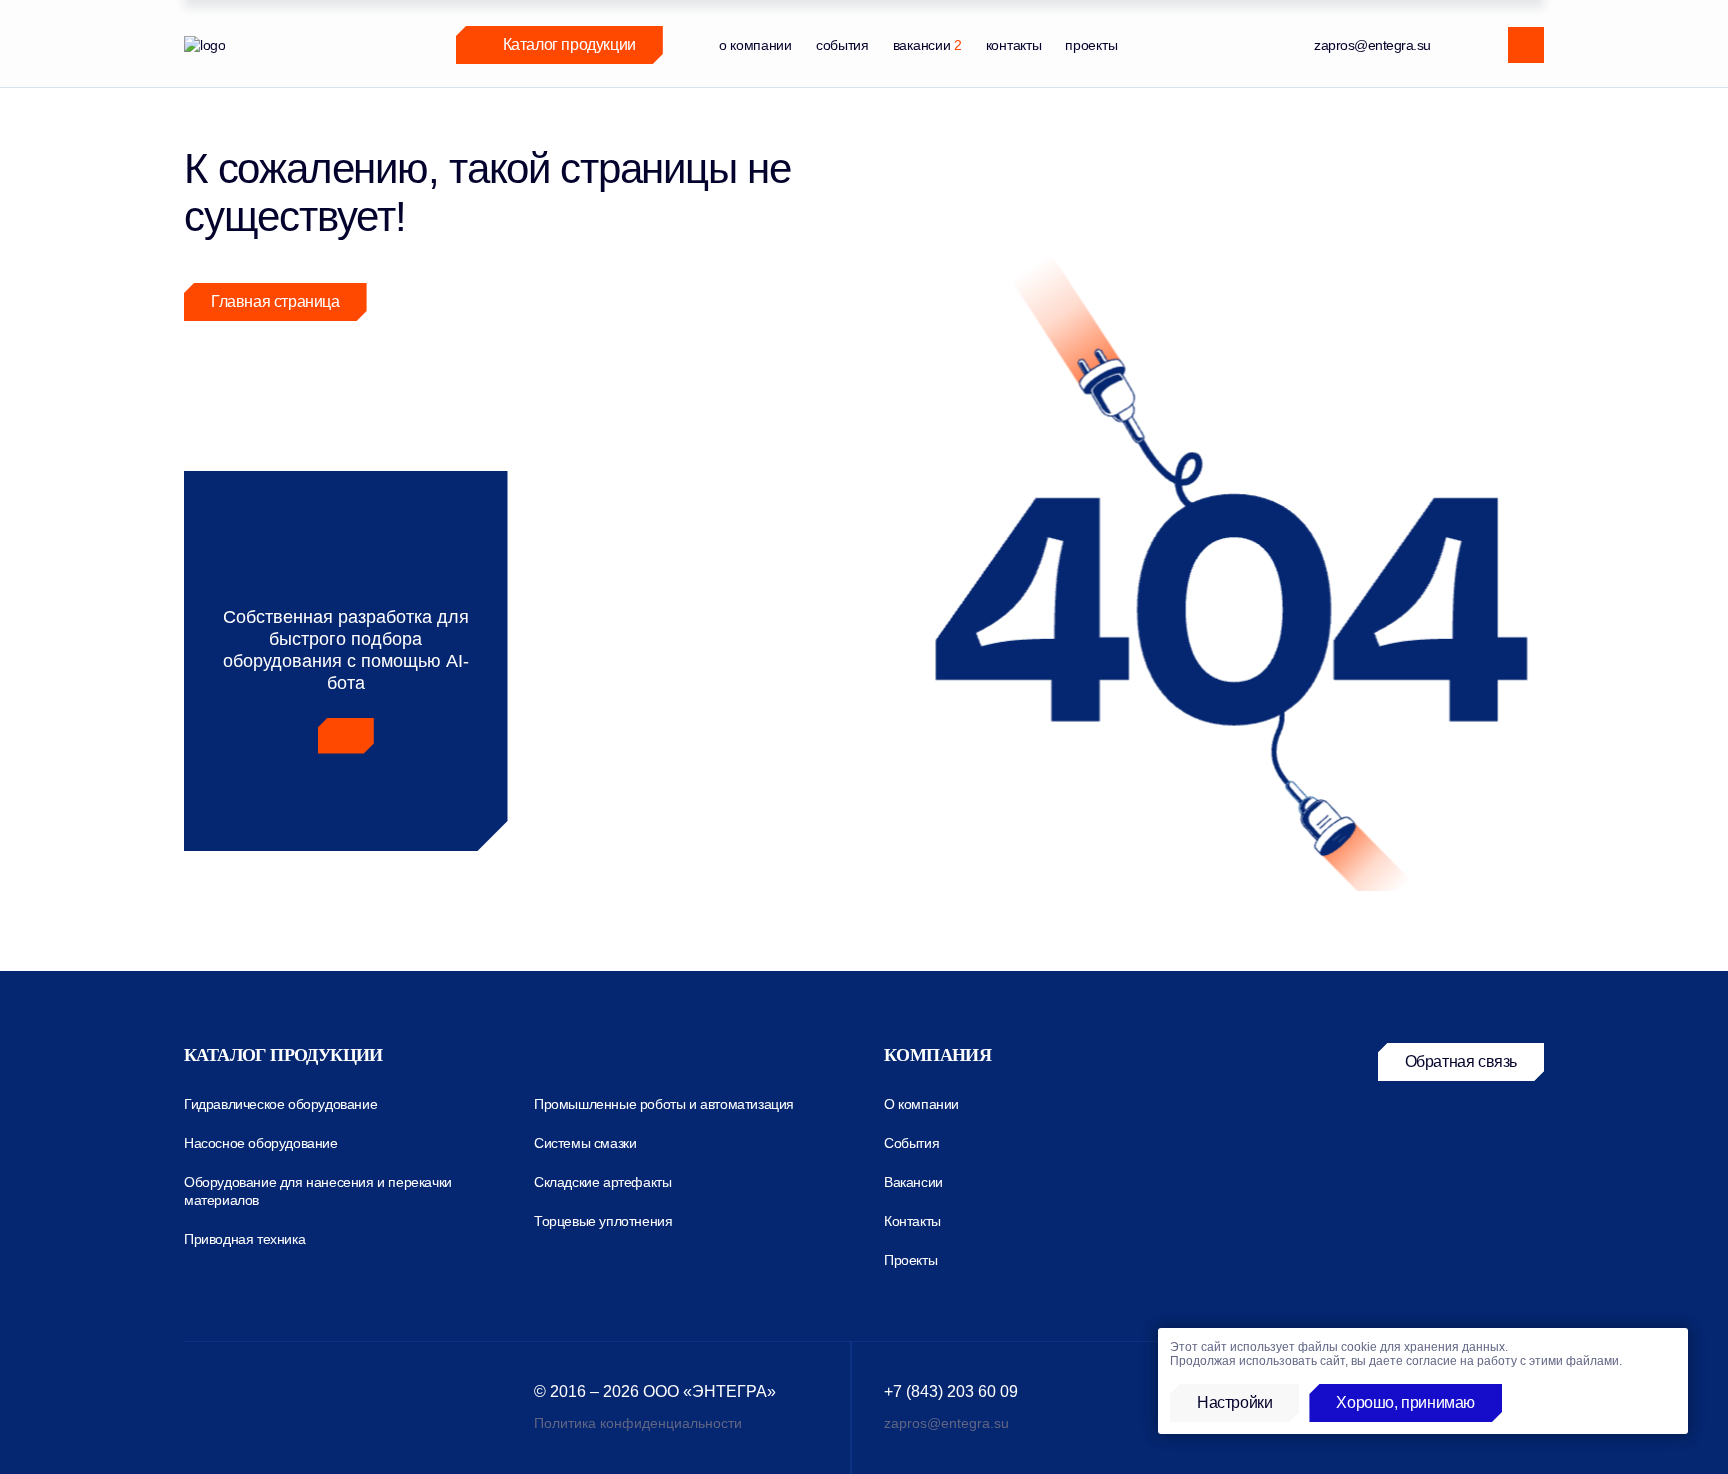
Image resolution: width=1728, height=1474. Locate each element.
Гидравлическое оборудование (280, 1104)
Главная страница (275, 301)
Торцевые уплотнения (603, 1221)
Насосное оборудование (261, 1143)
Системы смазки (585, 1143)
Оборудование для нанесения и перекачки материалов (318, 1191)
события (842, 45)
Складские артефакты (602, 1182)
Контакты (912, 1221)
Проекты (910, 1260)
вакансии (927, 45)
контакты (1014, 45)
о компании (755, 45)
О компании (921, 1104)
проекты (1091, 45)
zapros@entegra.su (1372, 45)
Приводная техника (244, 1239)
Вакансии (913, 1182)
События (911, 1143)
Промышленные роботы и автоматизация (664, 1104)
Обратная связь (1461, 1061)
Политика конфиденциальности (638, 1423)
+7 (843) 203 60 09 (951, 1391)
